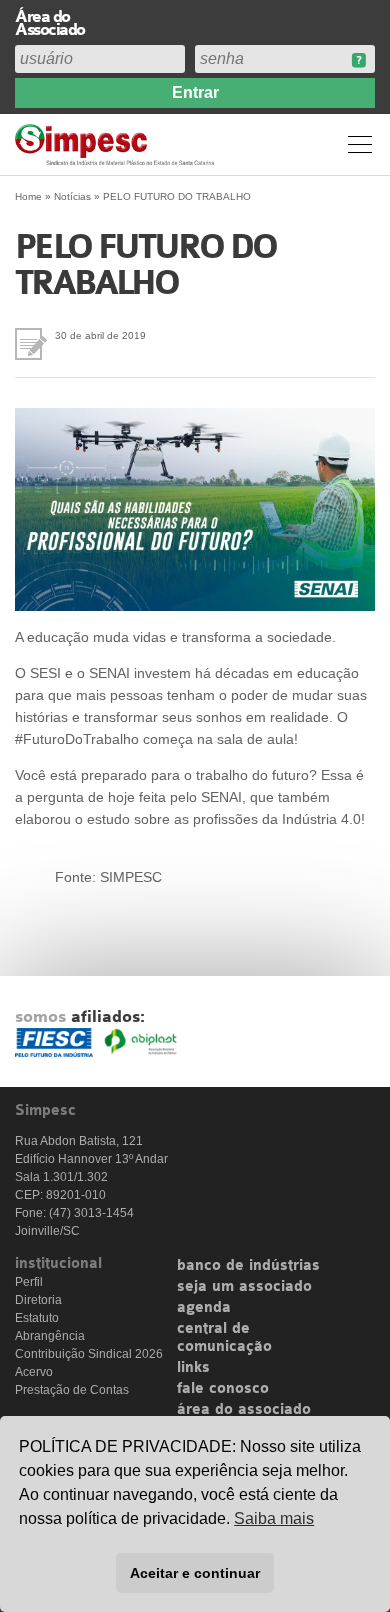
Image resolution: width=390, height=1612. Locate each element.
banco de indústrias (248, 1266)
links (193, 1368)
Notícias (72, 196)
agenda (204, 1308)
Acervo (34, 1372)
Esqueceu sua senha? (358, 60)
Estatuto (37, 1318)
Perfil (29, 1282)
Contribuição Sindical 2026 (89, 1354)
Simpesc (117, 144)
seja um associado (244, 1287)
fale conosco (223, 1389)
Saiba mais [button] (274, 1518)
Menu (360, 144)
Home (28, 196)
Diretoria (38, 1300)
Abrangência (50, 1336)
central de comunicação (224, 1338)
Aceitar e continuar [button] (195, 1573)
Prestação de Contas (72, 1390)
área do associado (244, 1410)
